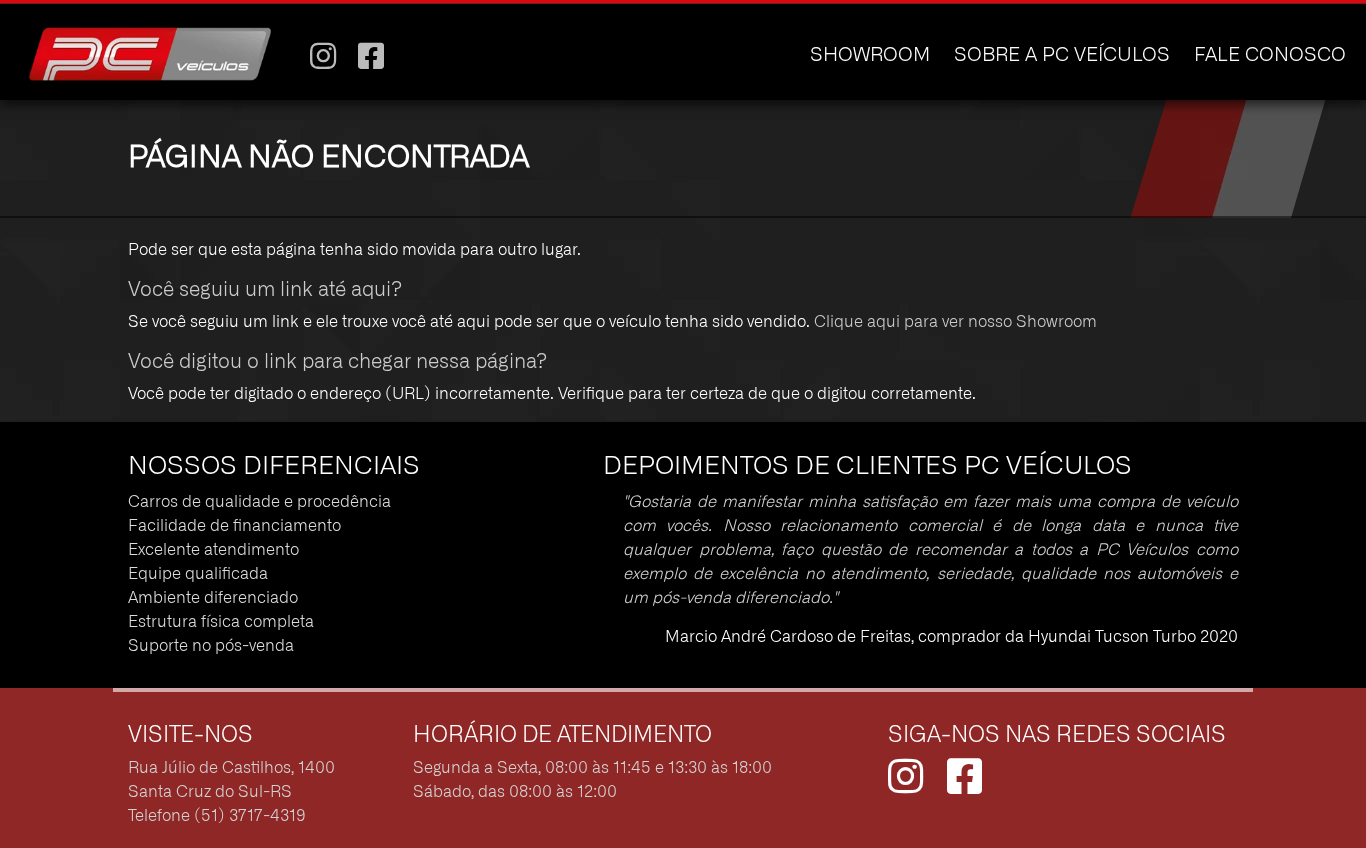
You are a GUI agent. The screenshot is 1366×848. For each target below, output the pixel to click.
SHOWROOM (870, 55)
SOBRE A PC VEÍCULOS (1062, 55)
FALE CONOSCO (1270, 55)
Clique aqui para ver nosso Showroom (955, 322)
